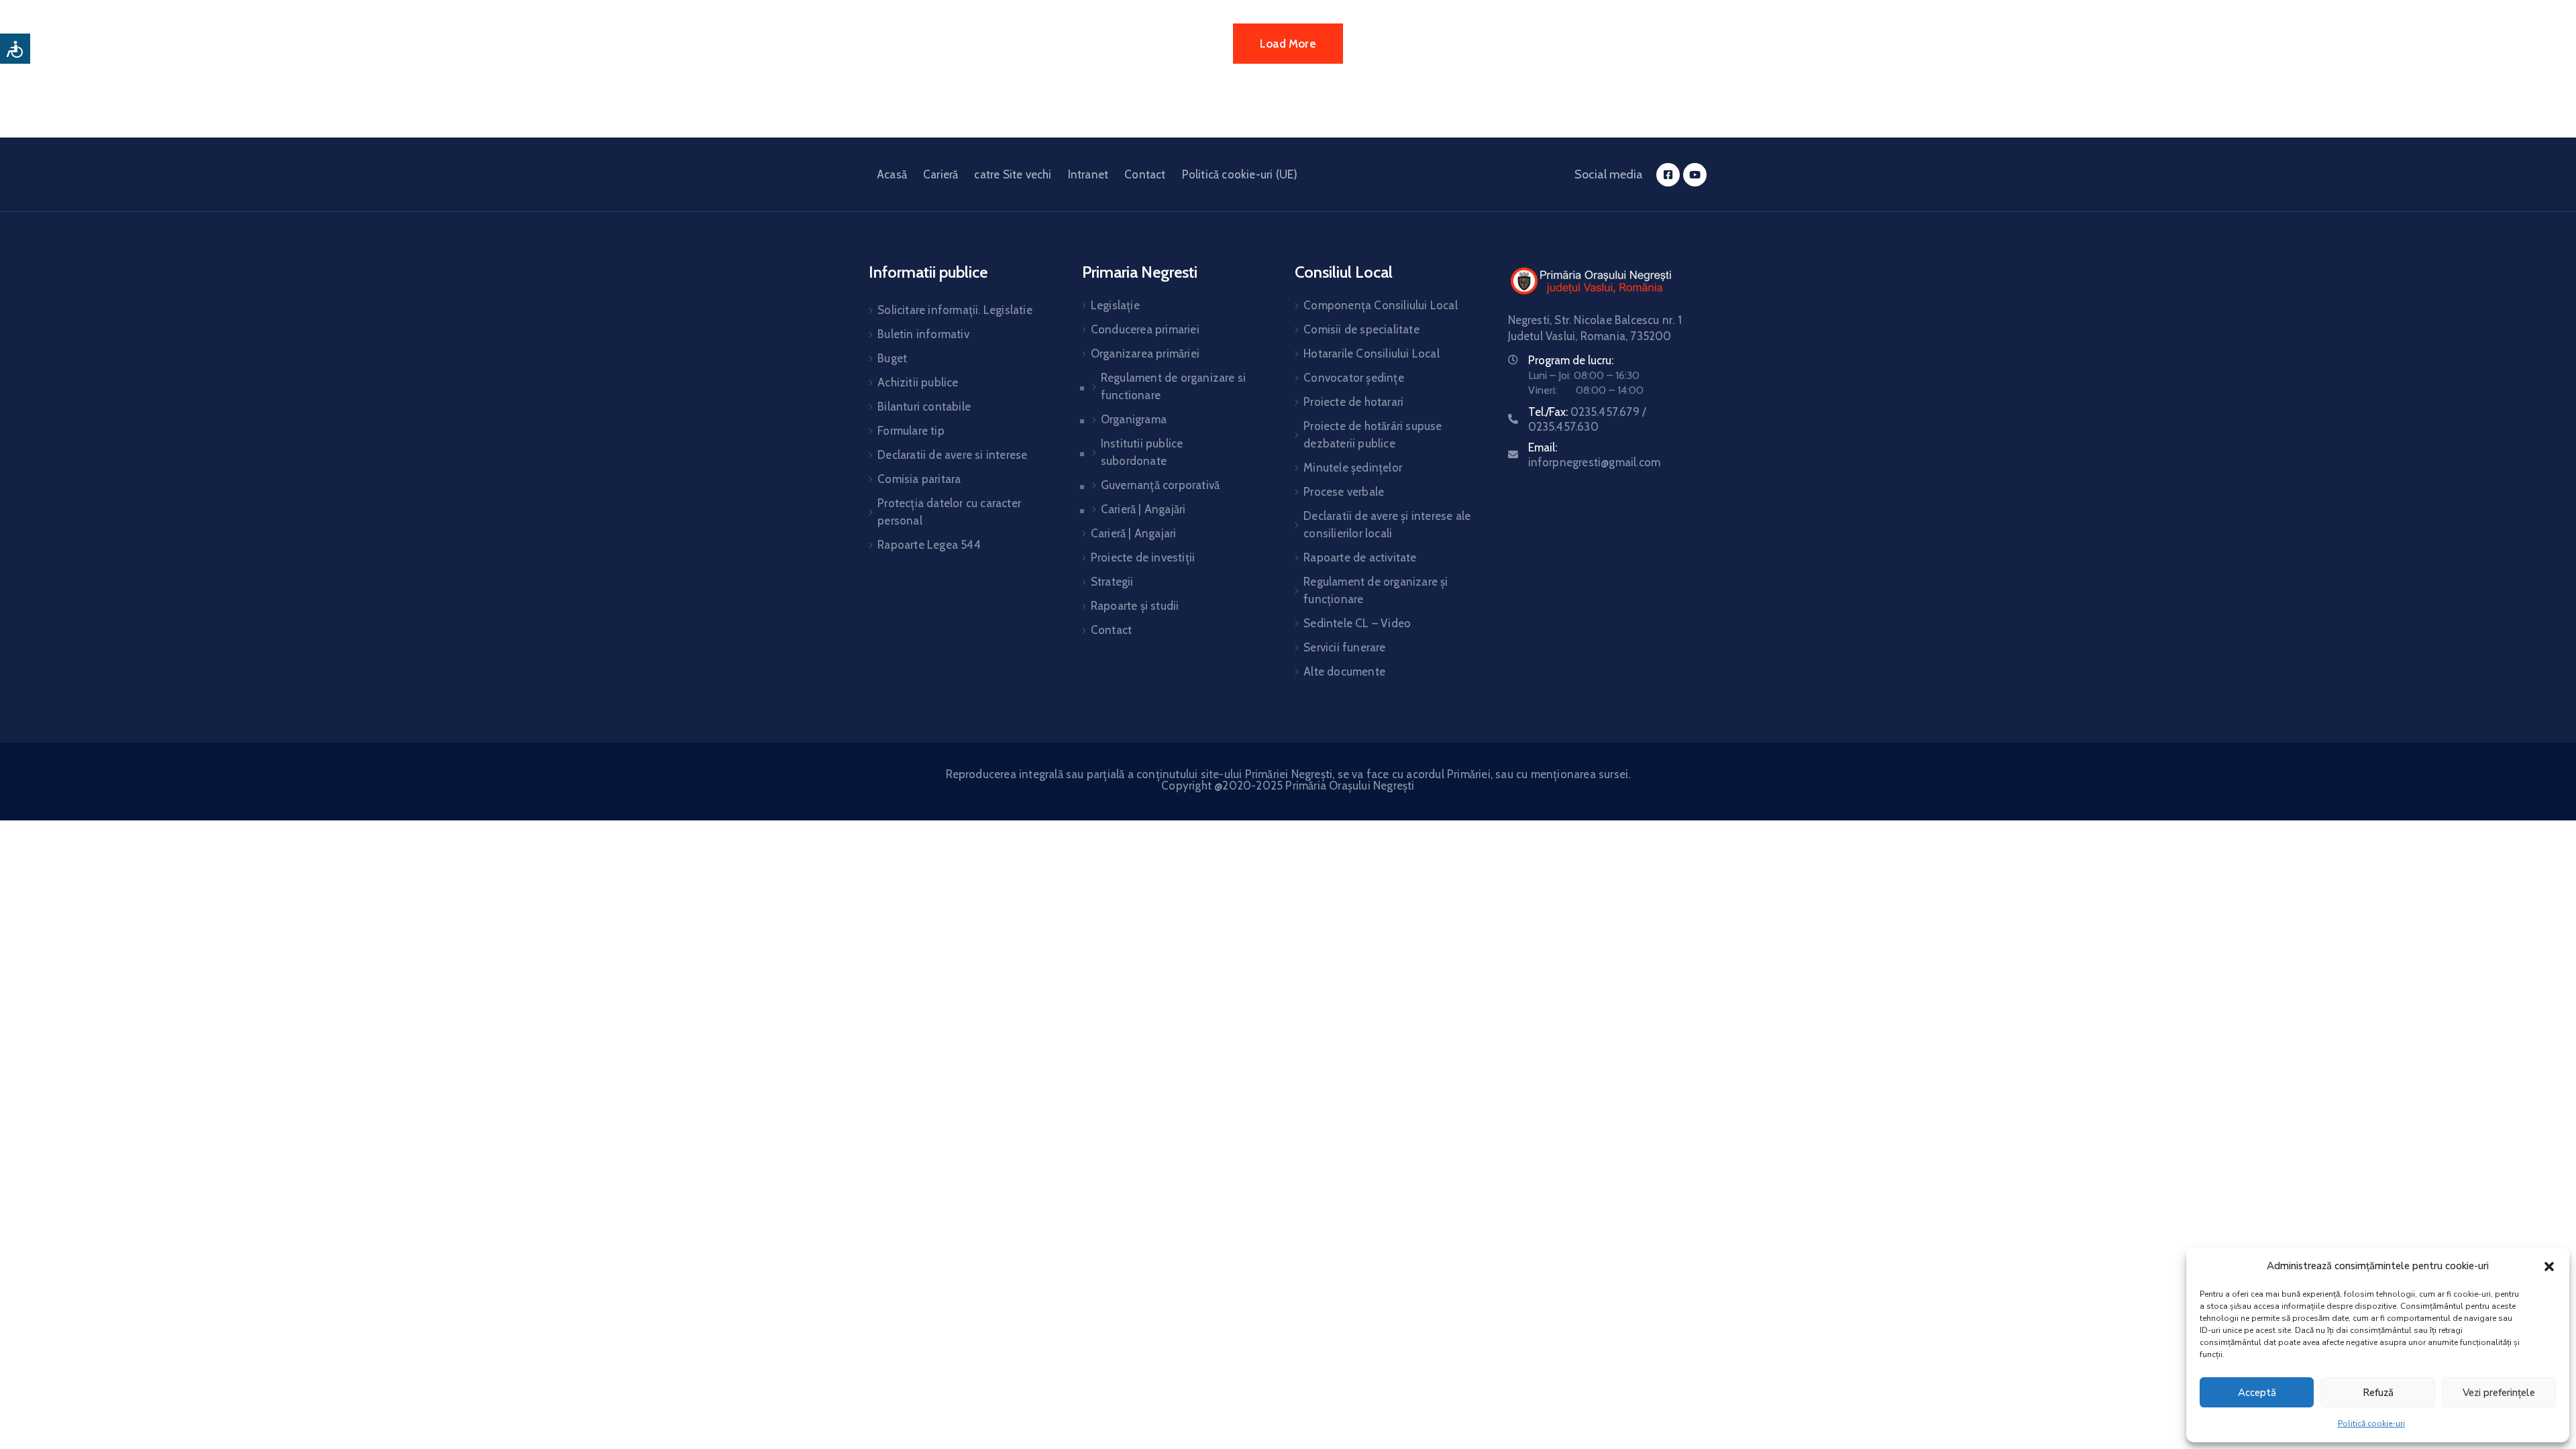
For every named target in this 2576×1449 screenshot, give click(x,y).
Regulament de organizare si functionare (1173, 386)
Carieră (941, 174)
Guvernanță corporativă (1160, 485)
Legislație (1115, 305)
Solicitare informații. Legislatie (955, 310)
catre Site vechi (1013, 174)
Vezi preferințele (2499, 1393)
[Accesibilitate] (15, 49)
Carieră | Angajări (1143, 509)
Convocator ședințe (1354, 378)
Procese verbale (1344, 492)
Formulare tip (911, 431)
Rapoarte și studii (1135, 606)
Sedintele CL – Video (1357, 623)
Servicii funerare (1344, 647)
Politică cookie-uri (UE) (1240, 174)
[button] (2549, 1266)
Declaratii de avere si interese (952, 455)
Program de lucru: (1571, 360)
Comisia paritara (919, 479)
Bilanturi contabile (924, 407)
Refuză (2378, 1393)
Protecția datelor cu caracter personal (949, 512)
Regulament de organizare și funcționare (1376, 590)
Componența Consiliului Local (1381, 305)
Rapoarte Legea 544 (929, 545)
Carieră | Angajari (1134, 533)
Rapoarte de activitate (1360, 557)
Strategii (1112, 582)
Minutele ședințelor (1353, 468)
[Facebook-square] (1668, 175)
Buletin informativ (923, 334)
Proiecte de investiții (1143, 557)
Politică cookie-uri (2371, 1424)
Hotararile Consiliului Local (1372, 354)
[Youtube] (1695, 175)
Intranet (1088, 174)
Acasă (892, 174)
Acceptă (2257, 1393)
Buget (892, 358)
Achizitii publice (918, 382)
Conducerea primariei (1145, 329)
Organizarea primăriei (1145, 354)
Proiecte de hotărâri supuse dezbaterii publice (1373, 435)
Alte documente (1344, 672)
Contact (1145, 174)
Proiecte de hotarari (1353, 402)
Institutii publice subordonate (1142, 452)
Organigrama (1134, 419)
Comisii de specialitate (1361, 329)
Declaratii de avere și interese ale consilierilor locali (1387, 525)
